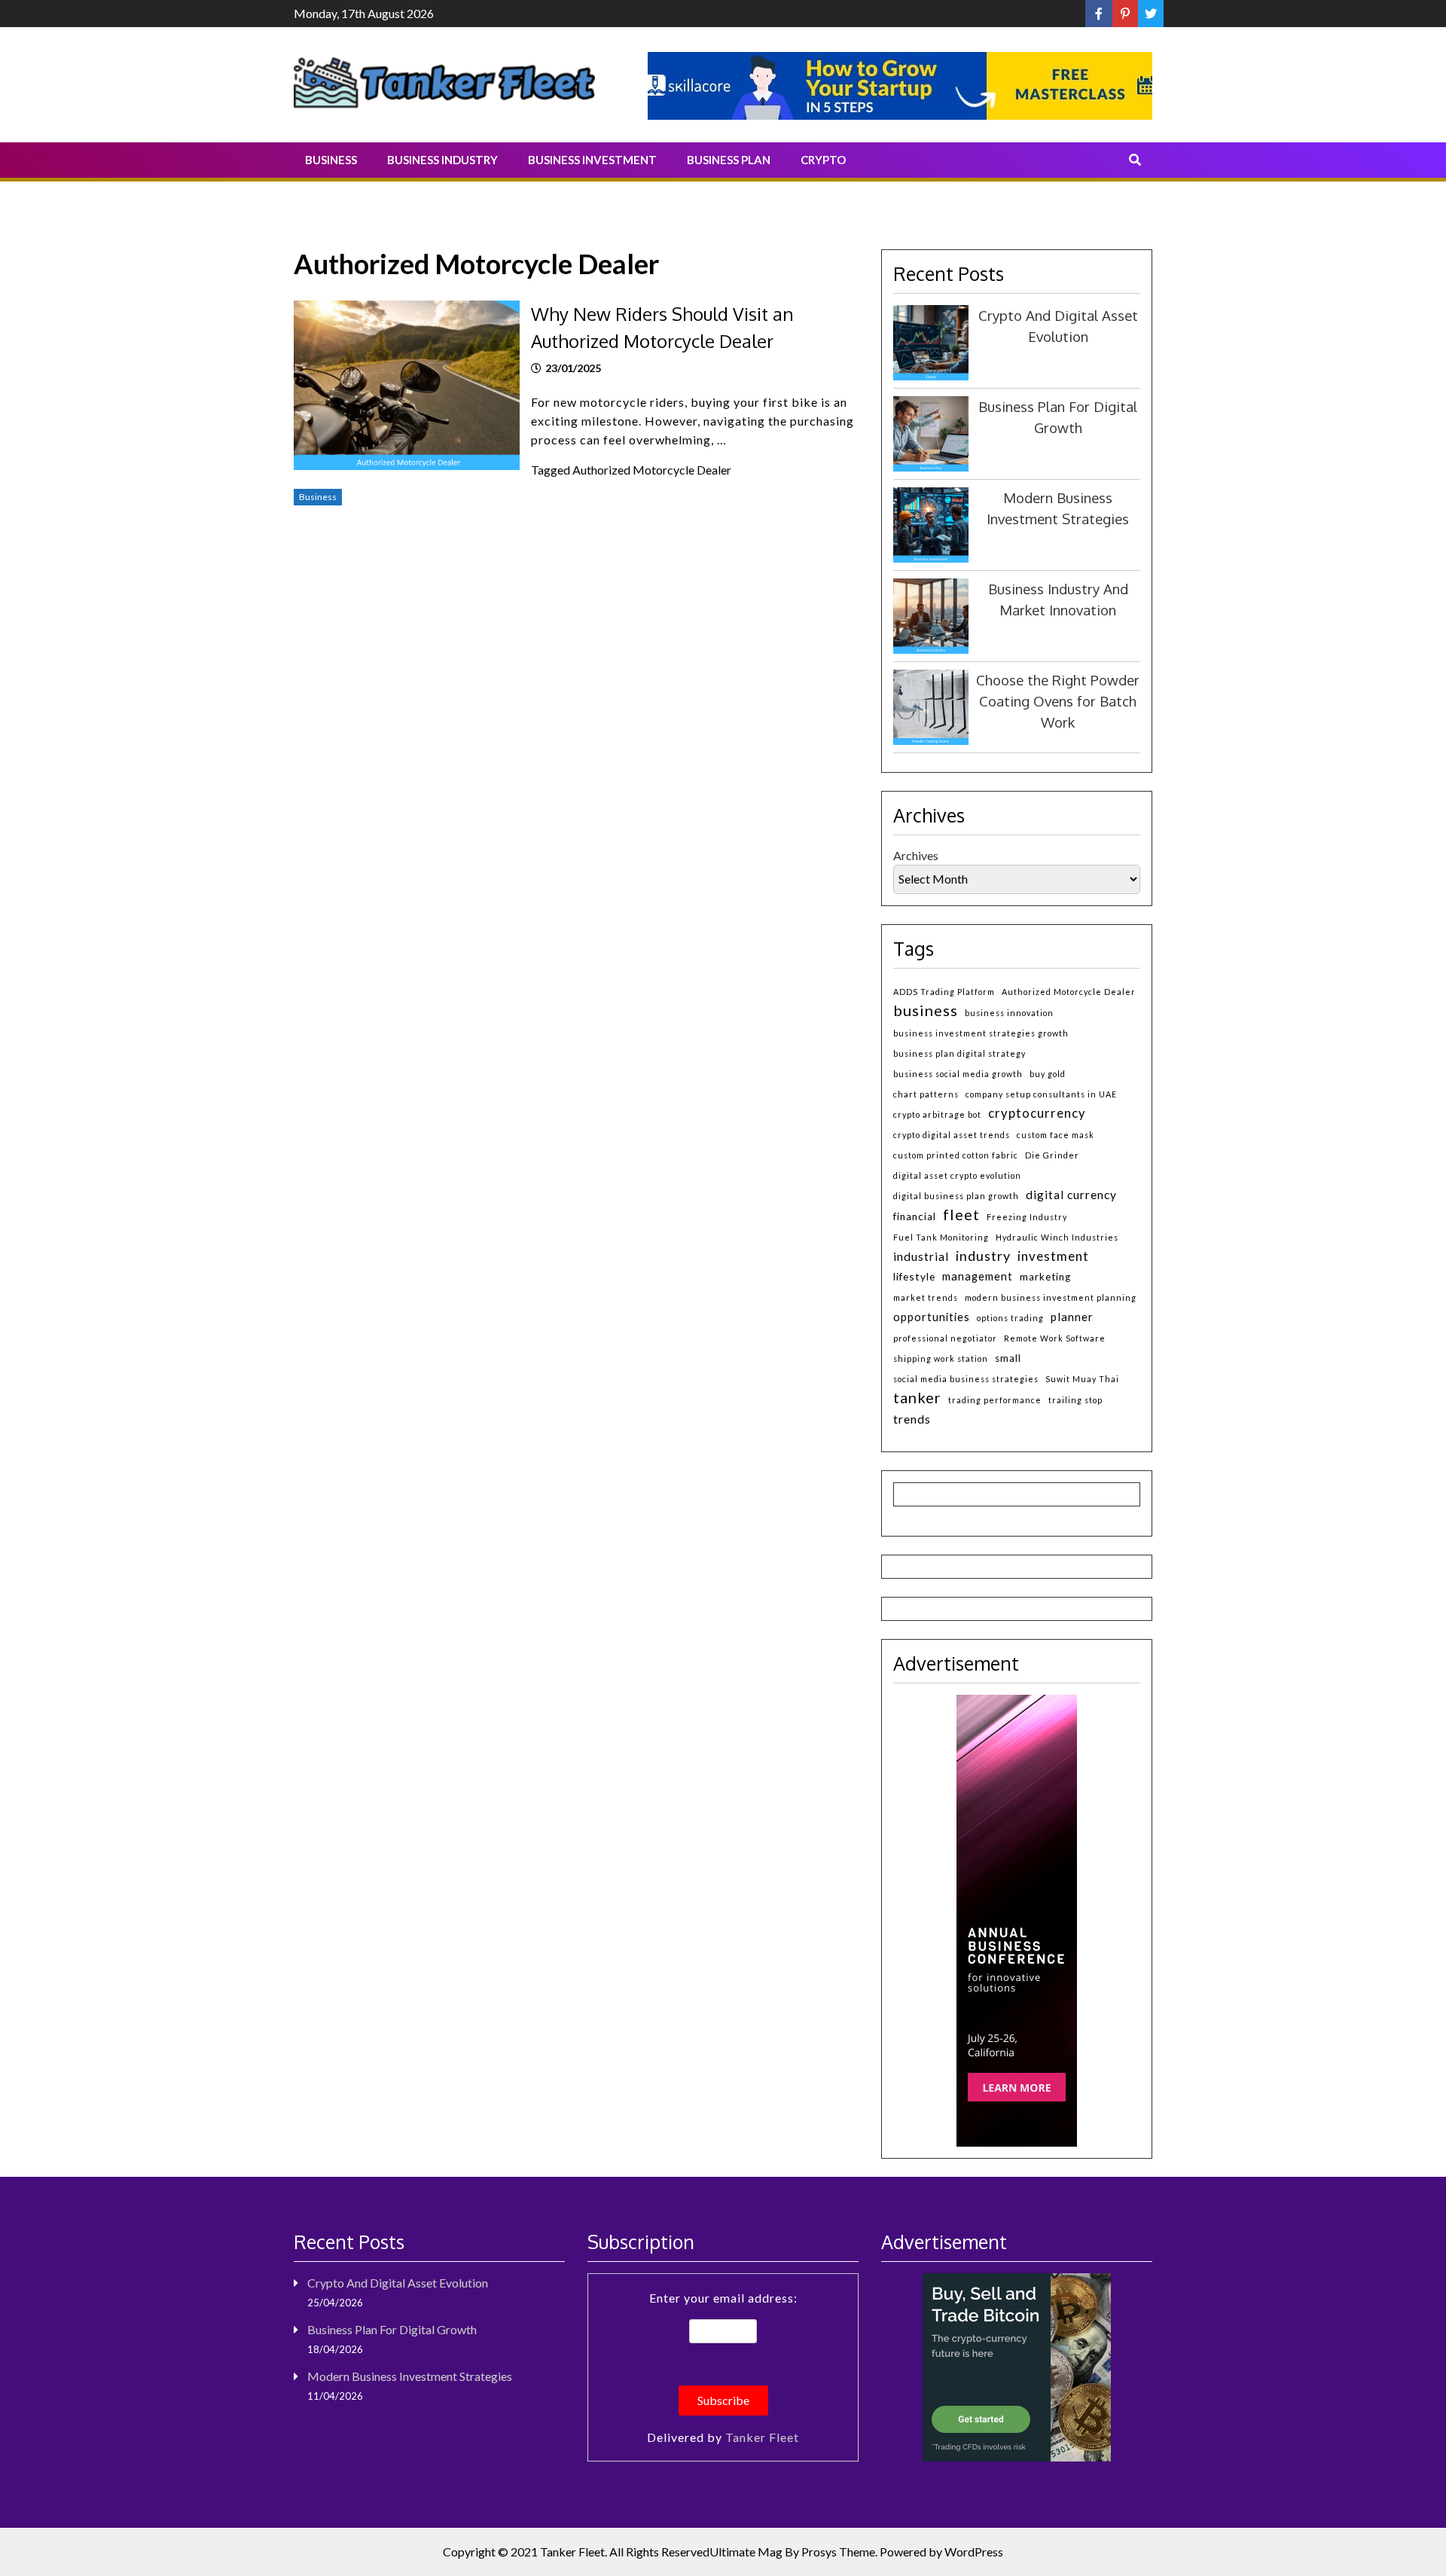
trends (912, 1419)
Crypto (823, 160)
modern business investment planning (1051, 1297)
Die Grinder (1052, 1155)
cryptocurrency (1037, 1113)
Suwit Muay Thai (1082, 1379)
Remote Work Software (1055, 1338)
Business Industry (442, 160)
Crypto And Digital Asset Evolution (398, 2283)
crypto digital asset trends (952, 1135)
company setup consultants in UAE (1041, 1094)
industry (983, 1256)
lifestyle (914, 1276)
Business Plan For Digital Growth (392, 2329)
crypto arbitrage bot (937, 1114)
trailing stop (1075, 1400)
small (1008, 1358)
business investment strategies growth (981, 1033)
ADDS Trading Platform (944, 992)
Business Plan (729, 160)
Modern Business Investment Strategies (410, 2376)
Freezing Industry (1027, 1217)
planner (1072, 1317)
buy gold (1048, 1074)
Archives (916, 855)
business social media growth (958, 1074)
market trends (926, 1297)
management (978, 1276)
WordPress (974, 2552)
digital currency (1071, 1195)
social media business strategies (966, 1379)
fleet (961, 1214)
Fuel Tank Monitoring (941, 1237)
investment (1053, 1256)
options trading (1010, 1318)
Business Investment (592, 160)
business (926, 1010)
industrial (921, 1256)
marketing (1045, 1277)
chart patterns (926, 1094)
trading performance (995, 1400)
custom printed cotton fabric (956, 1155)
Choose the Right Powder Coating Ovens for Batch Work (1058, 701)
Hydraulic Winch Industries (1057, 1237)
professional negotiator (945, 1338)
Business (331, 160)
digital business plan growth (956, 1196)
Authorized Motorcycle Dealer (652, 470)
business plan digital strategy (959, 1053)
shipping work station (941, 1358)
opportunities (932, 1317)
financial (915, 1216)
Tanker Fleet (762, 2437)
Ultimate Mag (746, 2552)
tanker (917, 1397)
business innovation (1009, 1013)
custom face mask (1056, 1135)
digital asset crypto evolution (957, 1175)
